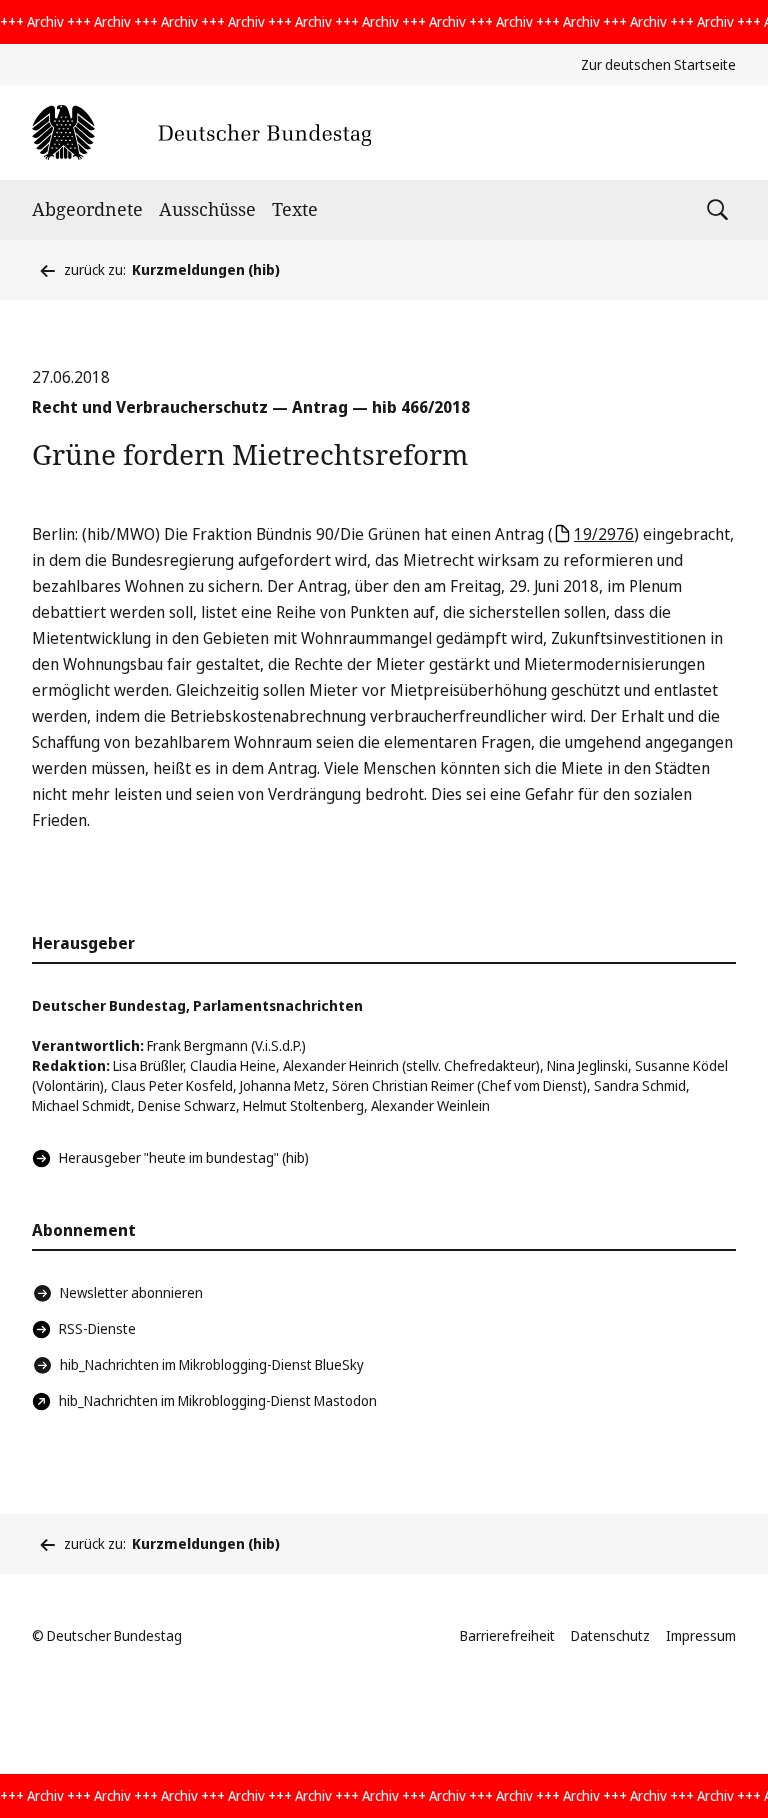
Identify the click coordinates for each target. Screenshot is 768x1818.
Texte (295, 209)
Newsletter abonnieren (131, 1292)
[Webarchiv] (201, 132)
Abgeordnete (87, 209)
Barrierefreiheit (507, 1635)
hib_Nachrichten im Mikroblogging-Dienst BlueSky (212, 1364)
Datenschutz (610, 1635)
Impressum (701, 1635)
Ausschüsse (207, 209)
